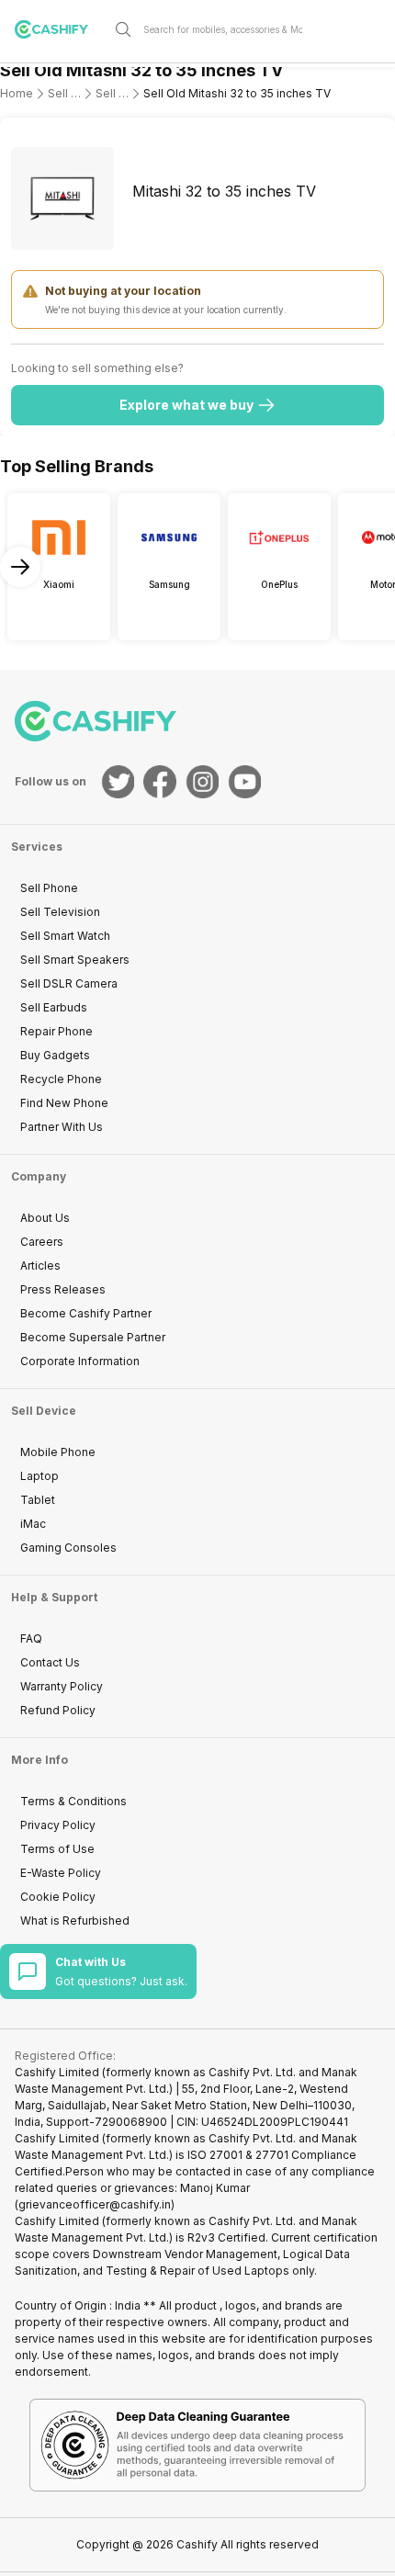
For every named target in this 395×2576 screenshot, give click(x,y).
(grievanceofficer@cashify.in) (95, 2204)
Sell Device (44, 1411)
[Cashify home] (59, 29)
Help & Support (54, 1597)
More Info (39, 1760)
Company (39, 1176)
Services (37, 847)
